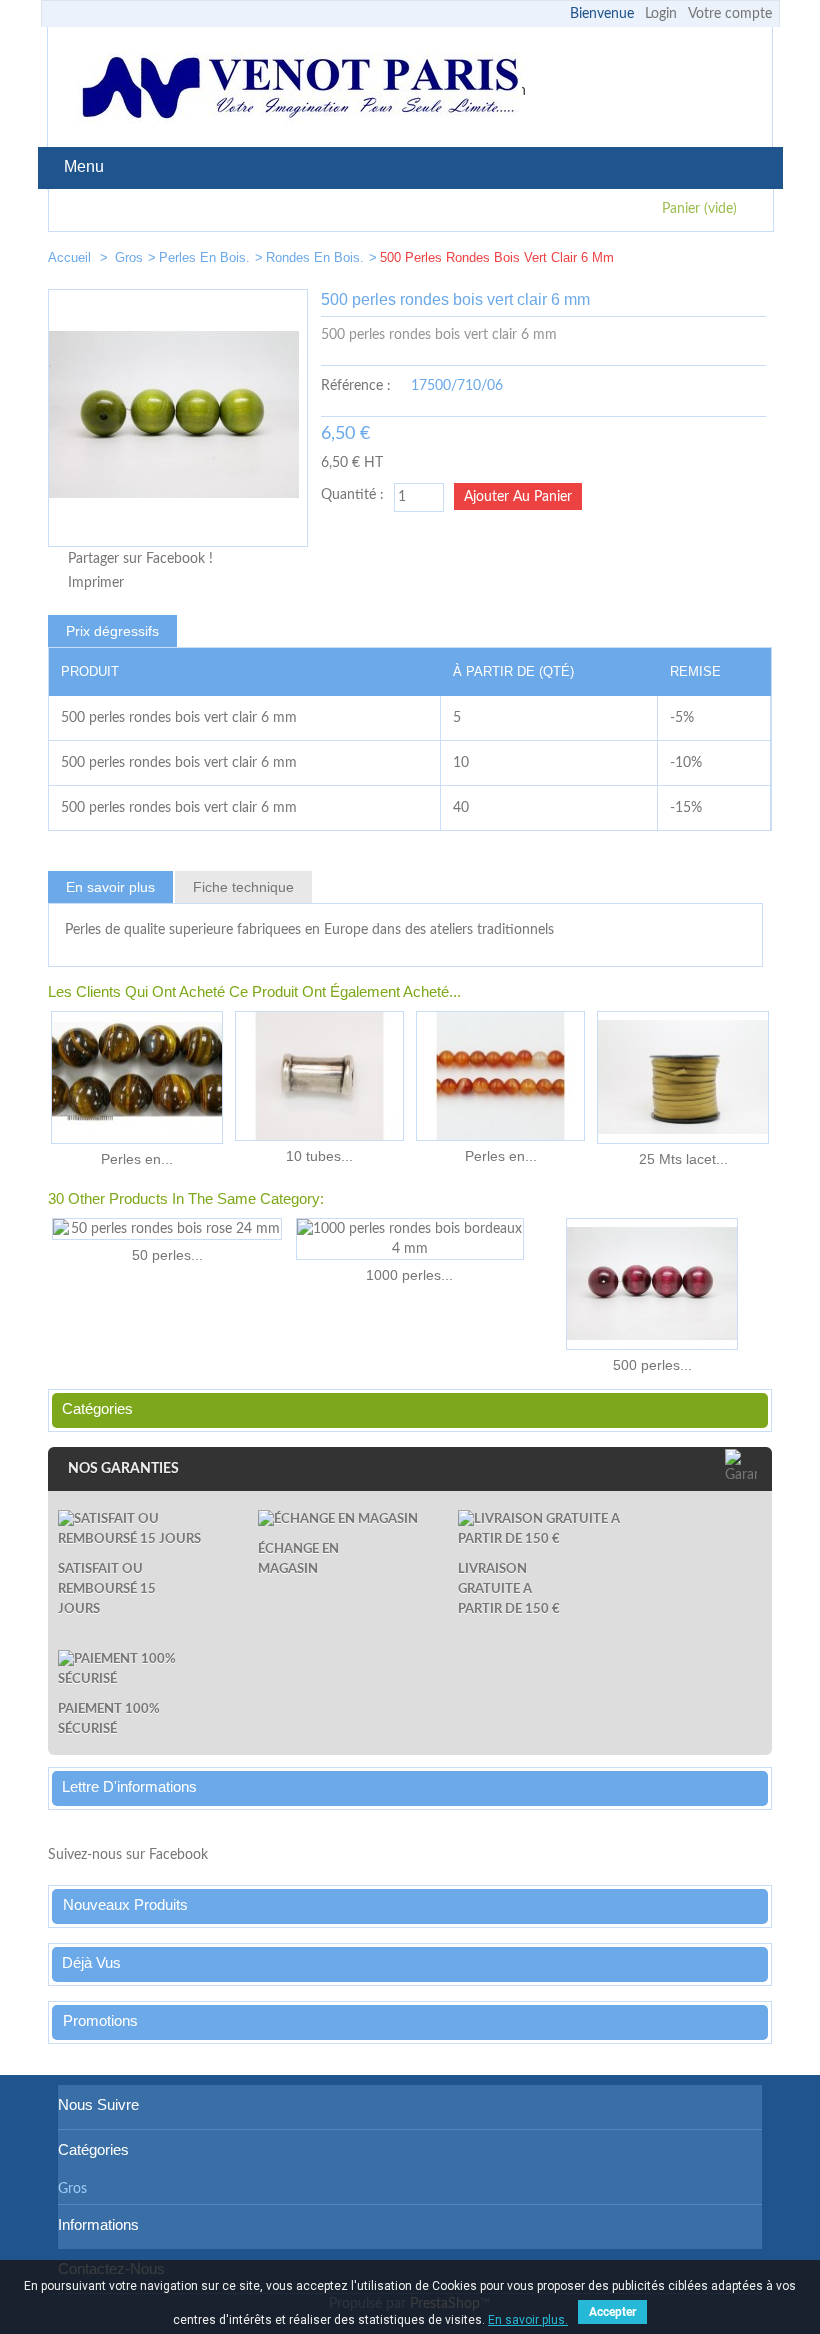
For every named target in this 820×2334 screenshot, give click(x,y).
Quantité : (352, 495)
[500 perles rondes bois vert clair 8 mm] (748, 261)
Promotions (100, 2020)
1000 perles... (409, 1275)
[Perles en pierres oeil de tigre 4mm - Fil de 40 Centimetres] (137, 1077)
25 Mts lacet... (683, 1159)
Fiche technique (243, 887)
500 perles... (652, 1365)
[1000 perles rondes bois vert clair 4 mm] (688, 261)
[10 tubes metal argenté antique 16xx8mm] (319, 1076)
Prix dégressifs (112, 631)
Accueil (71, 257)
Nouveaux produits (125, 1904)
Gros (129, 257)
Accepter (612, 2312)
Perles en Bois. (204, 257)
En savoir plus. (528, 2320)
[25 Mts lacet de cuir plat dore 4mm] (683, 1077)
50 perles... (167, 1255)
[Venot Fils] (300, 90)
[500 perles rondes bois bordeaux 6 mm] (652, 1284)
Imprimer (96, 583)
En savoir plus (110, 887)
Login (661, 14)
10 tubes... (319, 1156)
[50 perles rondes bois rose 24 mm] (167, 1229)
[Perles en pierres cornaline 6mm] (500, 1076)
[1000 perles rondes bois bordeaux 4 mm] (409, 1239)
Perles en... (137, 1159)
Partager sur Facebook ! (140, 559)
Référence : (356, 386)
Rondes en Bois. (315, 257)
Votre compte (730, 14)
